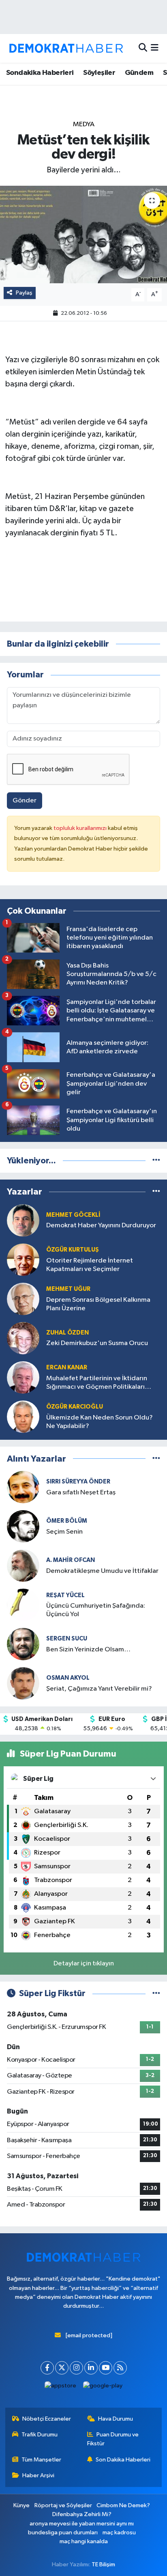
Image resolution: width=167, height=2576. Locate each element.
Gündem (139, 73)
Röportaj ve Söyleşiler (63, 2505)
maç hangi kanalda (84, 2541)
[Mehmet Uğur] (23, 1299)
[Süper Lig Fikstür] (156, 1994)
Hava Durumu (116, 2419)
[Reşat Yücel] (23, 1605)
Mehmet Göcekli (73, 1215)
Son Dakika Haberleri (123, 2460)
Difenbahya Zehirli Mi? (82, 2514)
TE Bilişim (103, 2564)
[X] (62, 2368)
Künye (21, 2505)
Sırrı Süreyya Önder (78, 1482)
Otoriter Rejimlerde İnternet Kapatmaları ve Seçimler (90, 1265)
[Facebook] (47, 2368)
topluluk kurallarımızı (81, 828)
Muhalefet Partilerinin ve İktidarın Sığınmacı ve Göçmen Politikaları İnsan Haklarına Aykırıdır (97, 1383)
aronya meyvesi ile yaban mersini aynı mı (82, 2524)
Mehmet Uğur (68, 1289)
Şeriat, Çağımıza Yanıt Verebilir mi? (99, 1689)
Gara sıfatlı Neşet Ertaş (81, 1493)
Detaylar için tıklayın (84, 1964)
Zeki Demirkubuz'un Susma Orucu (97, 1343)
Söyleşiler (99, 73)
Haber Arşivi (38, 2475)
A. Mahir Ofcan (71, 1560)
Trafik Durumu (40, 2435)
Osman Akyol (68, 1678)
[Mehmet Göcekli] (23, 1220)
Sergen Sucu (67, 1639)
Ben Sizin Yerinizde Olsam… (88, 1650)
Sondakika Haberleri (40, 73)
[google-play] (103, 2388)
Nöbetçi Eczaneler (47, 2419)
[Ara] (143, 48)
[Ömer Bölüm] (23, 1526)
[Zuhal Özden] (23, 1338)
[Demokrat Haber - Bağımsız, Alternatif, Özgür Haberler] (66, 48)
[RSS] (120, 2368)
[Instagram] (76, 2368)
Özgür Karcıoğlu (75, 1407)
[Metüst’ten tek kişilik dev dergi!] (83, 234)
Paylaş (24, 293)
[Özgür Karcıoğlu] (23, 1416)
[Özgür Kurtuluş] (23, 1259)
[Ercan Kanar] (23, 1377)
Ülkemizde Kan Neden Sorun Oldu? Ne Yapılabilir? (100, 1422)
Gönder (25, 801)
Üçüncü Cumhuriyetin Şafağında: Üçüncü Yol (96, 1610)
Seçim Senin (64, 1532)
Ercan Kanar (67, 1368)
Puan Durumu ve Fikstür (113, 2439)
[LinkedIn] (91, 2368)
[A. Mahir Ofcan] (23, 1565)
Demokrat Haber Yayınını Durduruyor (101, 1225)
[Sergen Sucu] (23, 1644)
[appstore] (61, 2388)
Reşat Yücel (65, 1595)
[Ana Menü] (155, 48)
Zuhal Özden (67, 1333)
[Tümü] (156, 1161)
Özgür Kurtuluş (73, 1250)
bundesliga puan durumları (63, 2533)
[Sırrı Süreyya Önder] (23, 1487)
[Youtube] (106, 2368)
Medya (84, 124)
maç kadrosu (119, 2533)
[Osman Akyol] (23, 1683)
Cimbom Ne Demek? (123, 2505)
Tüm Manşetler (41, 2460)
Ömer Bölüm (67, 1521)
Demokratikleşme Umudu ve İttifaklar (102, 1571)
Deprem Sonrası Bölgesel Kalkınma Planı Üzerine (98, 1304)
